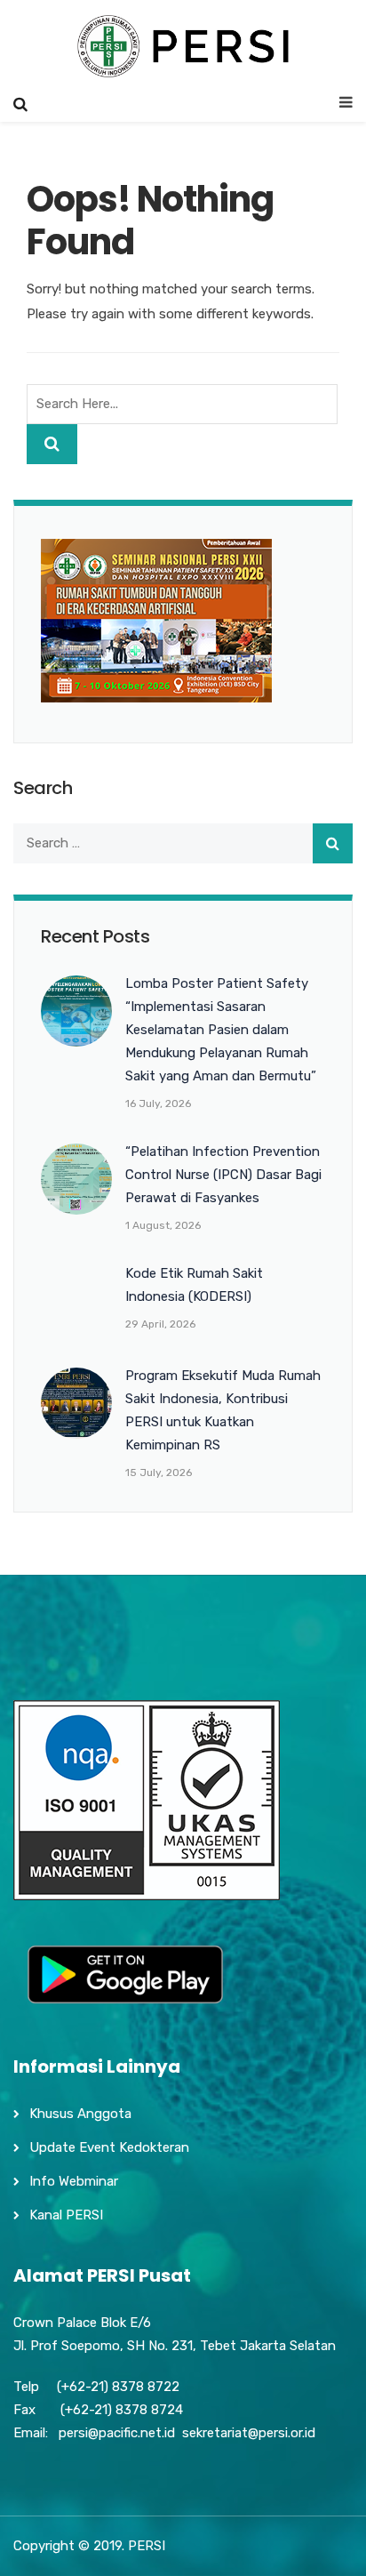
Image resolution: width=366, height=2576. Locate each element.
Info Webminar (74, 2181)
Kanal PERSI (66, 2215)
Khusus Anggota (80, 2114)
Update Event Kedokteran (109, 2147)
